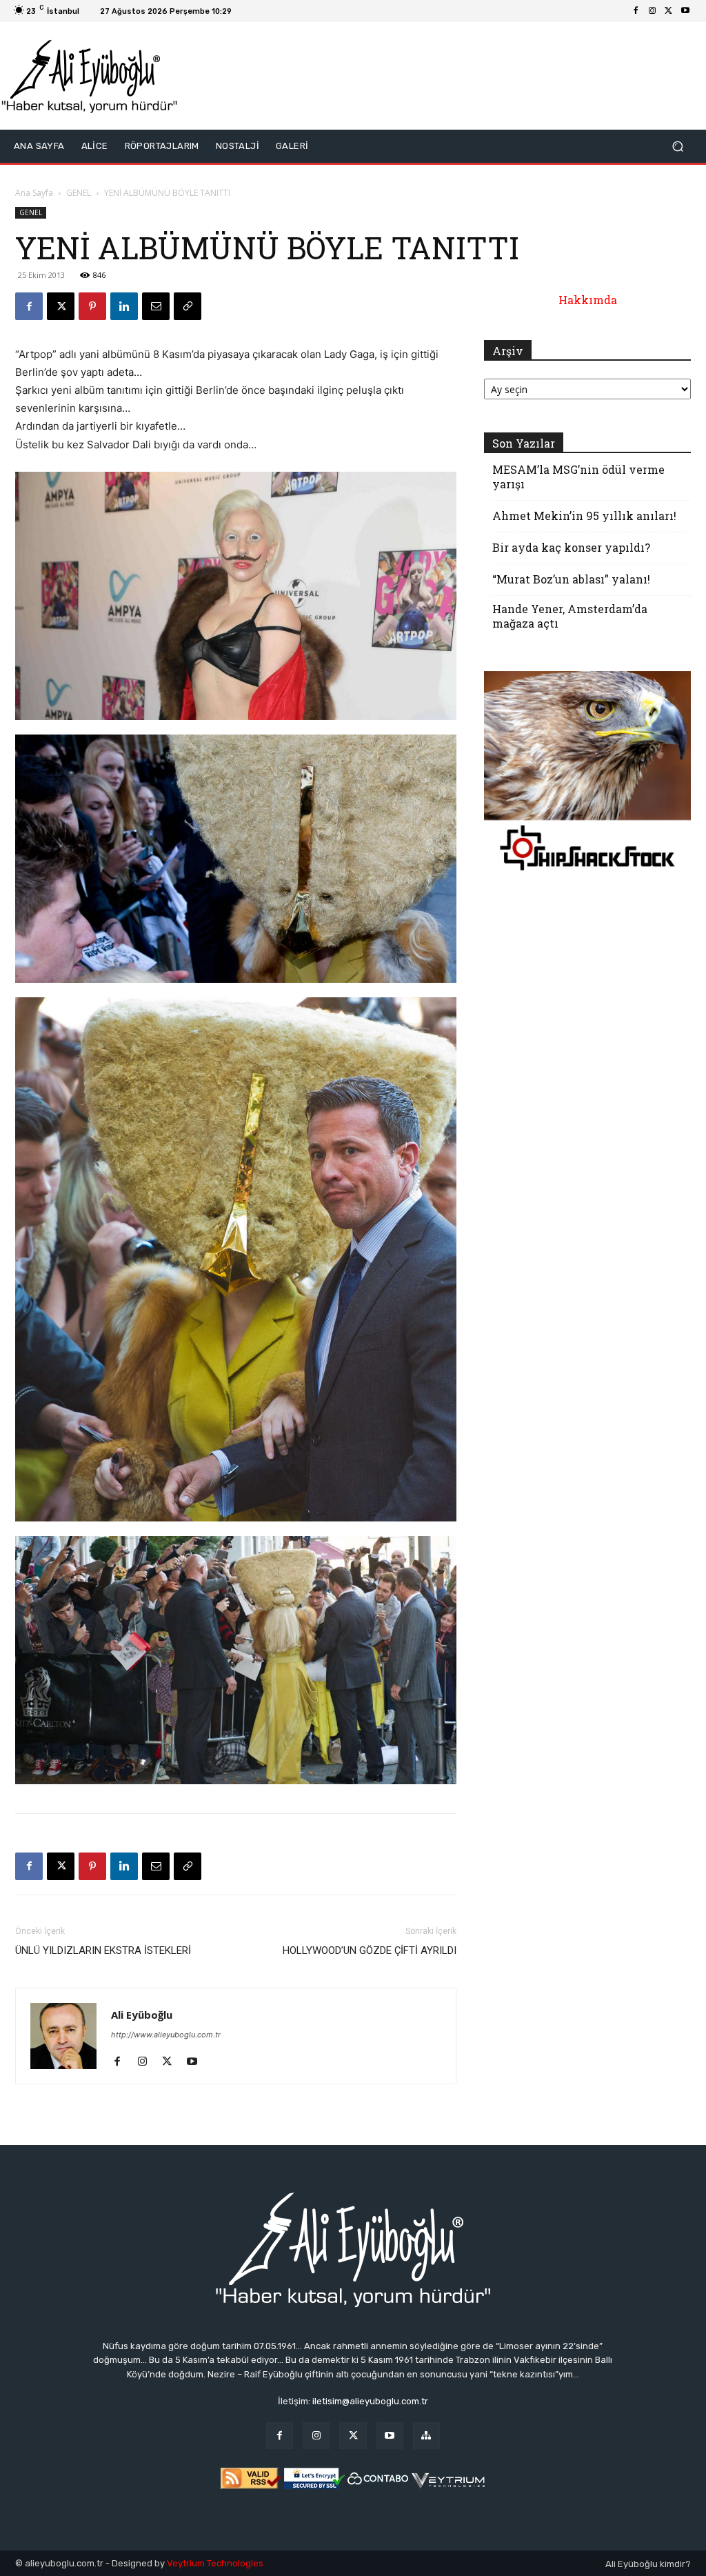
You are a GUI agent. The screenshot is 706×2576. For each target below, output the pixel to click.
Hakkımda (588, 300)
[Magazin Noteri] (426, 2436)
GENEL (79, 193)
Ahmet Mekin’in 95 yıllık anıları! (584, 516)
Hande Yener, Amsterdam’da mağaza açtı (570, 616)
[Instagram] (652, 11)
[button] (677, 147)
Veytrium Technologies (215, 2563)
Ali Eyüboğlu (142, 2015)
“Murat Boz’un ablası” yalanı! (571, 579)
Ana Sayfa (34, 193)
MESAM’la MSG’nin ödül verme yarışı (578, 477)
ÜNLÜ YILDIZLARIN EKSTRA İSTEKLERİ (103, 1950)
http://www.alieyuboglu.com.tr (166, 2035)
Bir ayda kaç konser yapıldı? (571, 547)
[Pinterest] (92, 306)
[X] (669, 11)
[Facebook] (636, 11)
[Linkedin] (124, 306)
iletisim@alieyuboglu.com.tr (370, 2401)
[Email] (156, 306)
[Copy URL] (188, 306)
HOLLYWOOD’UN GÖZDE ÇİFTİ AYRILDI (370, 1950)
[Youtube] (685, 11)
